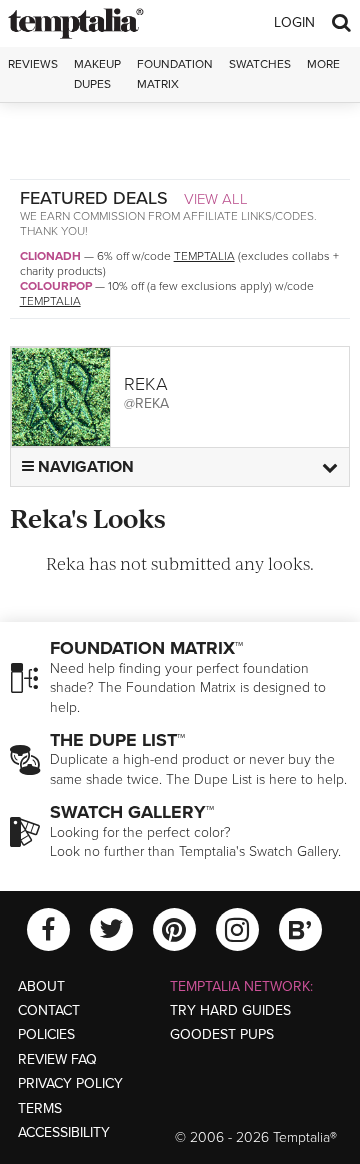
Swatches (260, 64)
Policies (46, 1034)
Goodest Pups (222, 1034)
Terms (40, 1108)
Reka (146, 384)
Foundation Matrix (175, 73)
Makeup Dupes (97, 73)
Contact (49, 1010)
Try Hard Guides (230, 1010)
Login (294, 22)
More (323, 64)
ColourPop (56, 286)
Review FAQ (57, 1059)
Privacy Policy (70, 1083)
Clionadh (50, 256)
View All (216, 199)
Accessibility (64, 1132)
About (41, 986)
